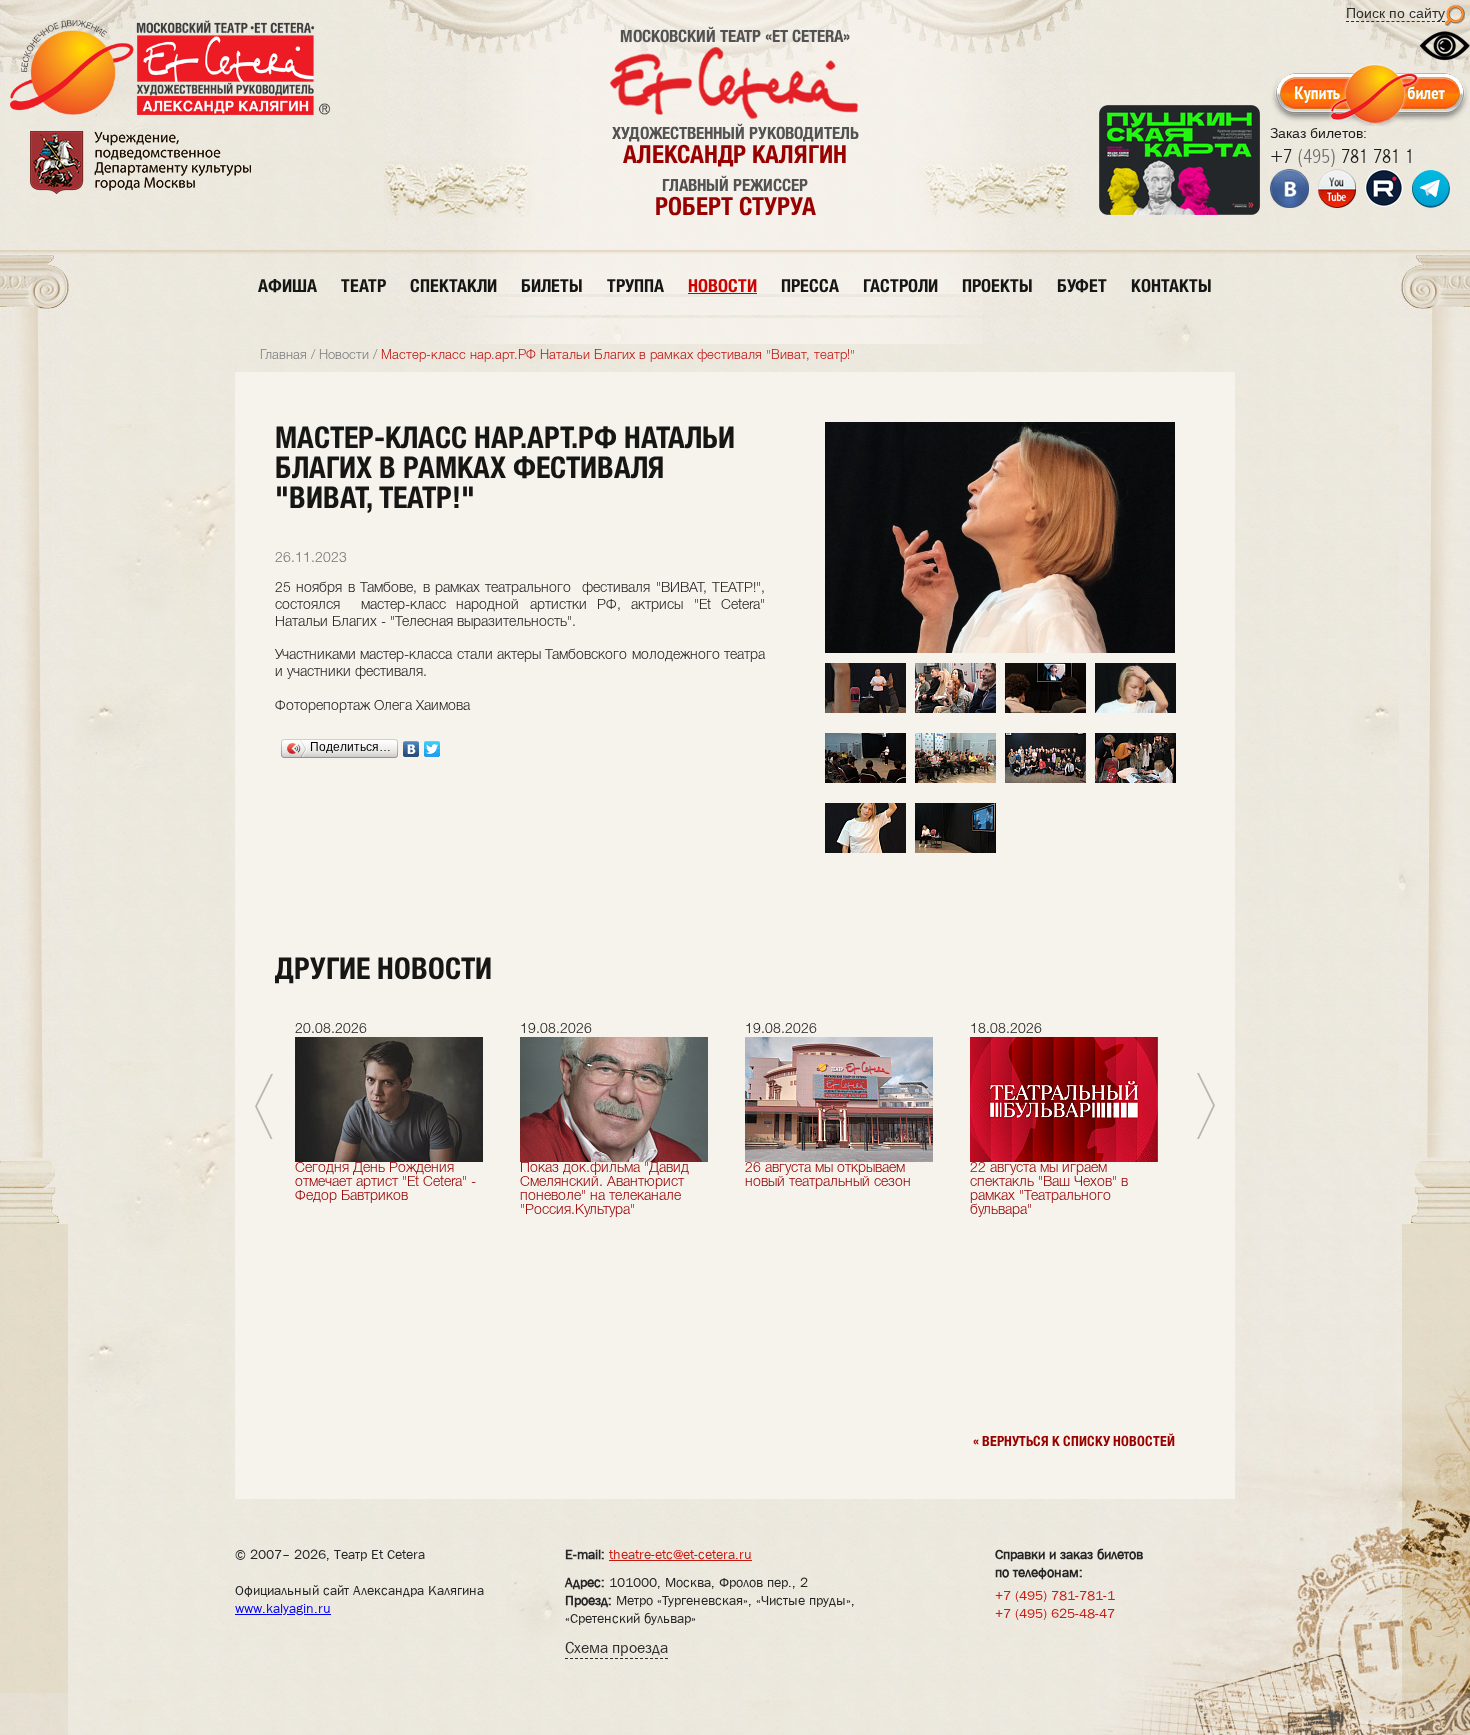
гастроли (900, 285)
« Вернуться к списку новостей (1074, 1441)
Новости (344, 355)
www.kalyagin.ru (283, 1608)
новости (722, 285)
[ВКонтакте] (411, 749)
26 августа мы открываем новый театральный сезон (828, 1175)
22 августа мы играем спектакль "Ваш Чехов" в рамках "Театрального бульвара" (1049, 1189)
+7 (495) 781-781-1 (1055, 1595)
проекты (997, 285)
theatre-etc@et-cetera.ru (680, 1554)
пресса (810, 285)
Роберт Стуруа (735, 206)
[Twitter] (432, 749)
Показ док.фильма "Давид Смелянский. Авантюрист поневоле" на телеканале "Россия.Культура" (604, 1189)
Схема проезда (616, 1647)
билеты (552, 285)
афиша (287, 285)
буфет (1082, 285)
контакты (1171, 285)
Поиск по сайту (1395, 13)
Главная (283, 355)
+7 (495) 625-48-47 (1055, 1613)
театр (363, 285)
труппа (635, 285)
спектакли (453, 285)
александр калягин (735, 154)
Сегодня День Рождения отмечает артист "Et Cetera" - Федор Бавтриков (385, 1182)
